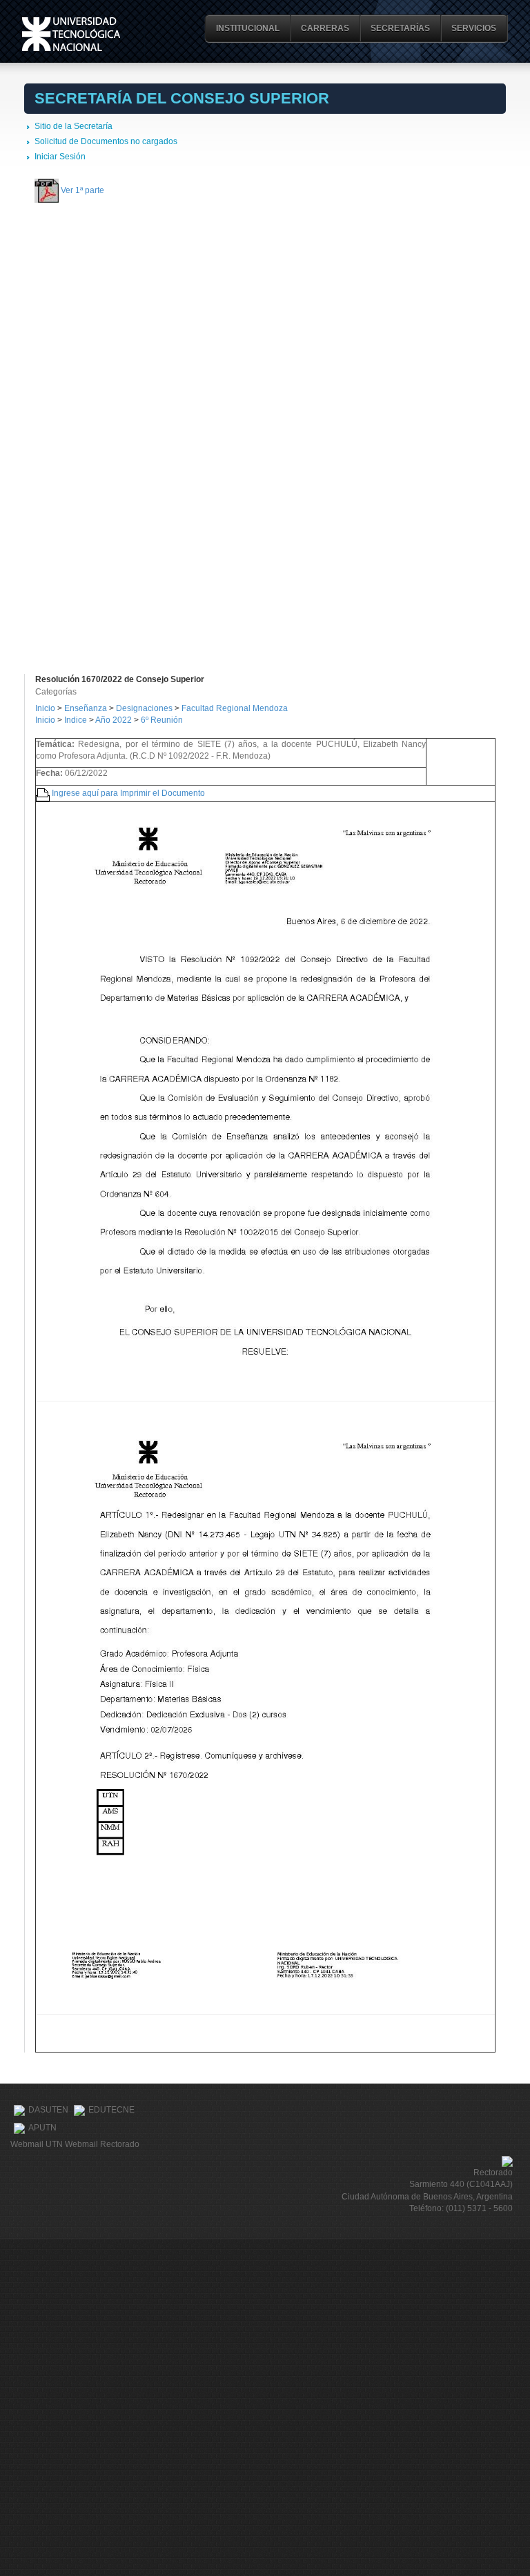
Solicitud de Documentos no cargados (106, 141)
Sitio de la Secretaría (73, 126)
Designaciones (145, 708)
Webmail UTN (37, 2144)
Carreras (325, 28)
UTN (71, 34)
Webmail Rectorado (102, 2144)
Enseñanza (87, 708)
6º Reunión (162, 720)
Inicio (45, 708)
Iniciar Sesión (60, 157)
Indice (76, 720)
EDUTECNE (111, 2110)
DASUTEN (48, 2110)
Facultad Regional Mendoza (235, 708)
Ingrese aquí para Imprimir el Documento (128, 792)
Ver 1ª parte (82, 190)
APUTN (42, 2128)
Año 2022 (114, 720)
